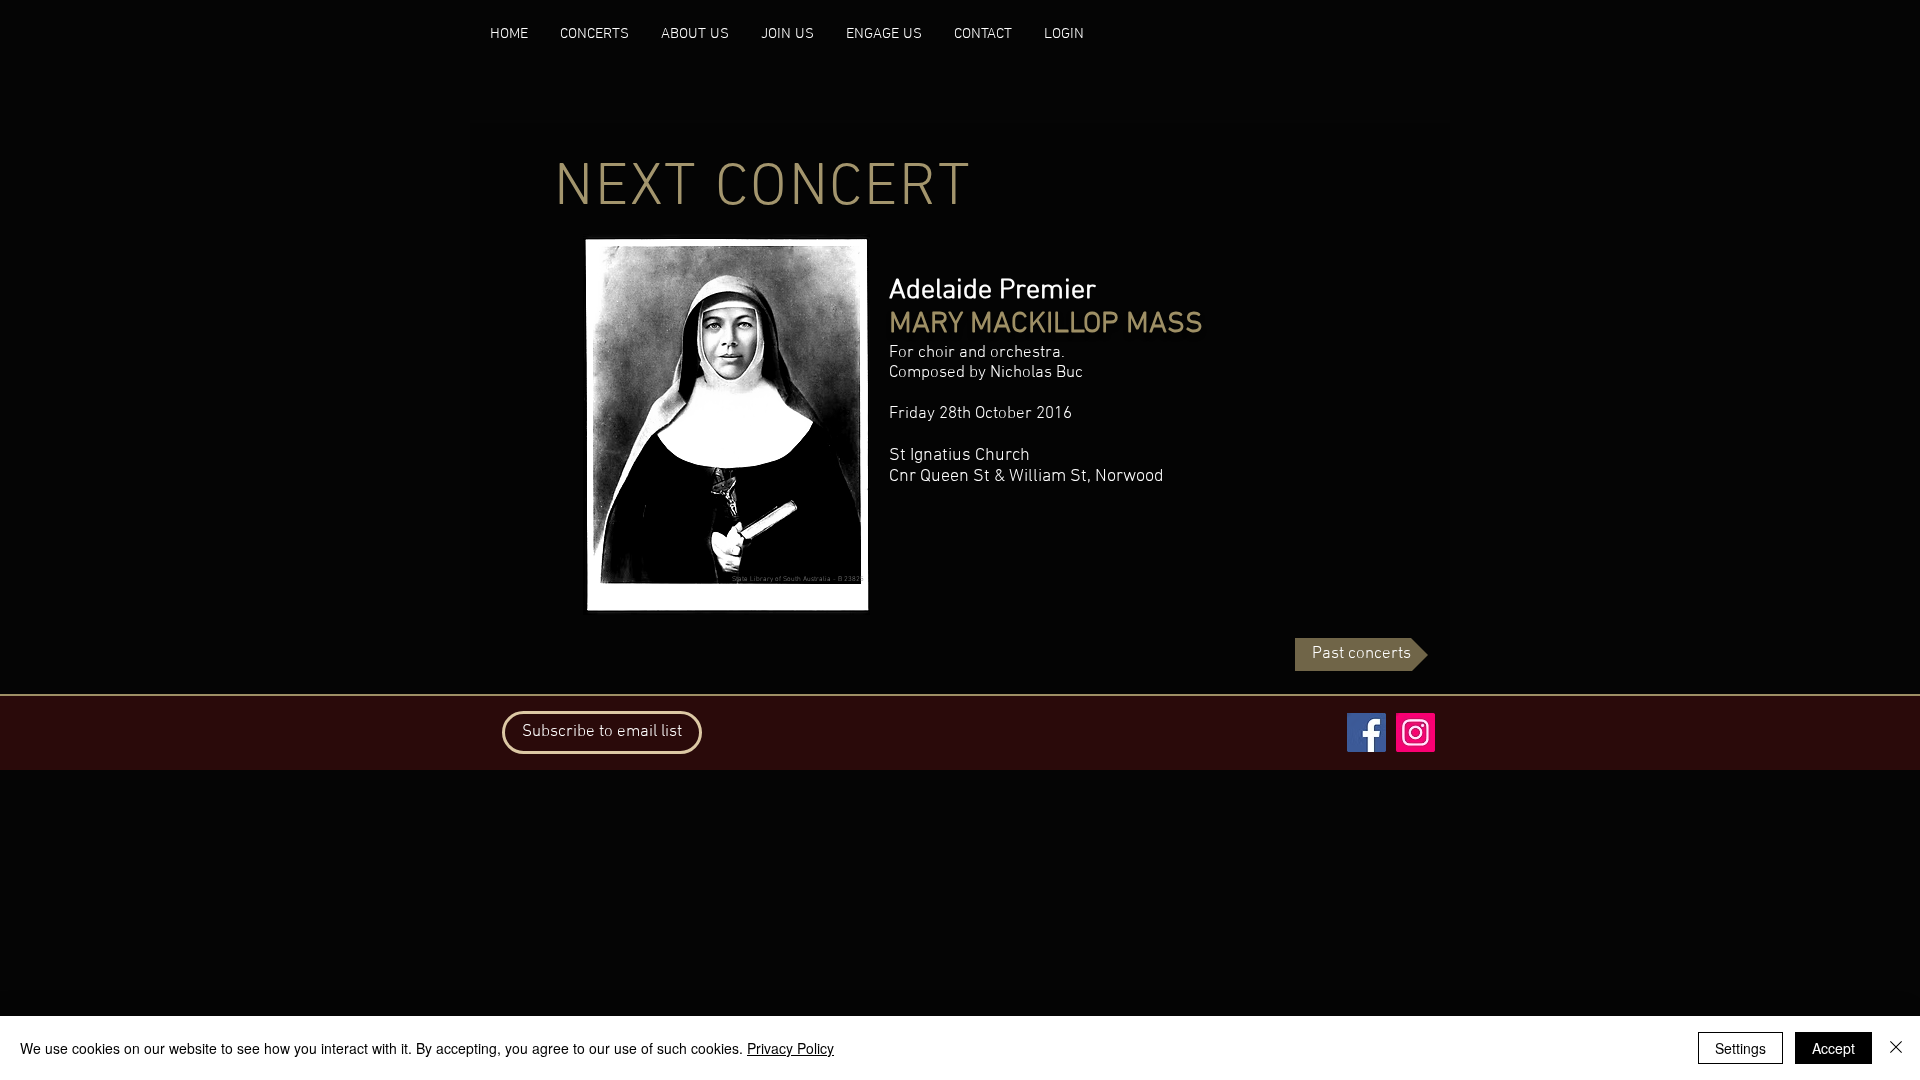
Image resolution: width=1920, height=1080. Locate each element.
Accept (1833, 1048)
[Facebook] (1366, 732)
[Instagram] (1415, 732)
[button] (602, 732)
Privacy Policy (790, 1048)
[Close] (1896, 1048)
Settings (1740, 1048)
